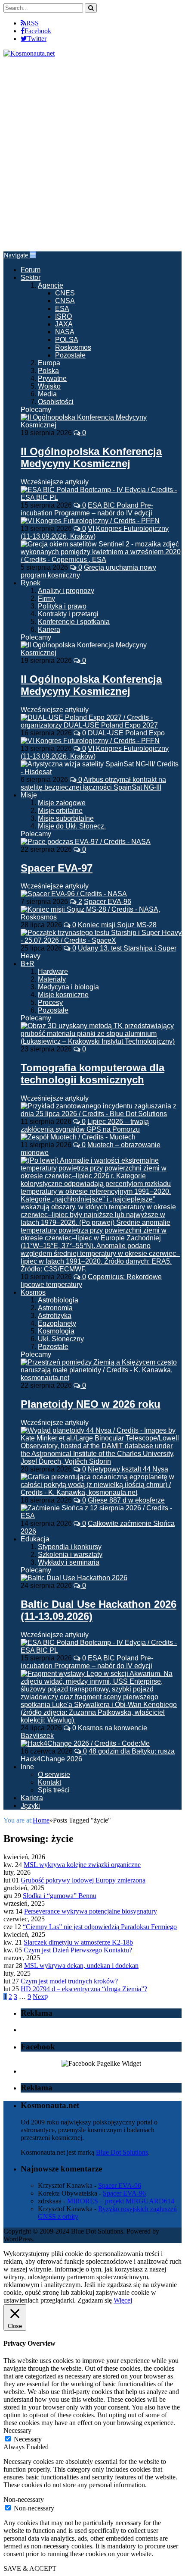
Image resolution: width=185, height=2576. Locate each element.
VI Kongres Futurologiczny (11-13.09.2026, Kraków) (95, 532)
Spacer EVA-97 (57, 868)
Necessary (28, 2439)
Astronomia (55, 1308)
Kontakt (49, 1782)
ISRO (63, 316)
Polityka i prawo (62, 606)
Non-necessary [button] (24, 2499)
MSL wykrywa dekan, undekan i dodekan (81, 1966)
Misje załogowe (62, 803)
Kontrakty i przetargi (68, 614)
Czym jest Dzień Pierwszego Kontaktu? (78, 1950)
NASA (65, 332)
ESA (62, 309)
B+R (28, 964)
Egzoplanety (57, 1323)
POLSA (67, 340)
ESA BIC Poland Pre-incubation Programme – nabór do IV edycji (87, 509)
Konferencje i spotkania (74, 622)
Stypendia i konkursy (70, 1547)
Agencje (51, 285)
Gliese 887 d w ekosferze (126, 1500)
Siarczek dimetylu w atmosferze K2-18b (78, 1942)
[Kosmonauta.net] (29, 53)
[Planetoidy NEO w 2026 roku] (101, 1378)
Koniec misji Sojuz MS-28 (117, 925)
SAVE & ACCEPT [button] (30, 2568)
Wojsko (49, 386)
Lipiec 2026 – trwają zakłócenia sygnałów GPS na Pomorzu (85, 1125)
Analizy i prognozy (66, 591)
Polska (48, 371)
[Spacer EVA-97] (86, 842)
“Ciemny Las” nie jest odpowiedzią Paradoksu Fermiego (100, 1927)
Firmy (46, 598)
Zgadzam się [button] (95, 2300)
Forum (31, 270)
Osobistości (56, 402)
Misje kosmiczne (63, 995)
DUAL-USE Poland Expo (126, 733)
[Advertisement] (92, 154)
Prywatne (52, 378)
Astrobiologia (58, 1300)
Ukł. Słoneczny (61, 1339)
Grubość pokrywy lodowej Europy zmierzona (83, 1880)
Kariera (49, 629)
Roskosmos (73, 347)
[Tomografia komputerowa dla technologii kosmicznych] (101, 1041)
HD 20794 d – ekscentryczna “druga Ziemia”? (84, 1989)
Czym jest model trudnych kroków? (69, 1981)
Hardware (53, 971)
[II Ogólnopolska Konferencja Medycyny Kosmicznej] (101, 425)
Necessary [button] (17, 2430)
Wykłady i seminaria (69, 1562)
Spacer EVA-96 (108, 902)
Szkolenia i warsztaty (70, 1555)
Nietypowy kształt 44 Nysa (128, 1469)
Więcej (123, 2300)
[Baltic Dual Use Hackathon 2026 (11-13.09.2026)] (74, 1578)
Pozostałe (70, 355)
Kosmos (33, 1292)
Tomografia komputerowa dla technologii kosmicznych (92, 1074)
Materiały (52, 979)
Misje (29, 795)
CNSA (65, 301)
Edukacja (35, 1539)
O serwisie (54, 1774)
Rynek (31, 583)
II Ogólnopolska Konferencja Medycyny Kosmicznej (91, 457)
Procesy (50, 1002)
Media (47, 394)
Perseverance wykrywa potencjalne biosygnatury (91, 1911)
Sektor (31, 278)
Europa (49, 363)
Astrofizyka (55, 1316)
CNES (65, 293)
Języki (30, 1806)
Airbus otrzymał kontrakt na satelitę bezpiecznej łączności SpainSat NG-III (93, 783)
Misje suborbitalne (66, 818)
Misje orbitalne (60, 811)
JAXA (64, 324)
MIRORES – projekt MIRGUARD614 (121, 2201)
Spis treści (54, 1790)
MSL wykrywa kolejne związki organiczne (82, 1865)
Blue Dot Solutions (122, 2152)
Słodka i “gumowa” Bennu (60, 1896)
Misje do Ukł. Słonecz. (72, 826)
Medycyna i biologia (68, 987)
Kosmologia (56, 1331)
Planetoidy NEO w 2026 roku (91, 1404)
